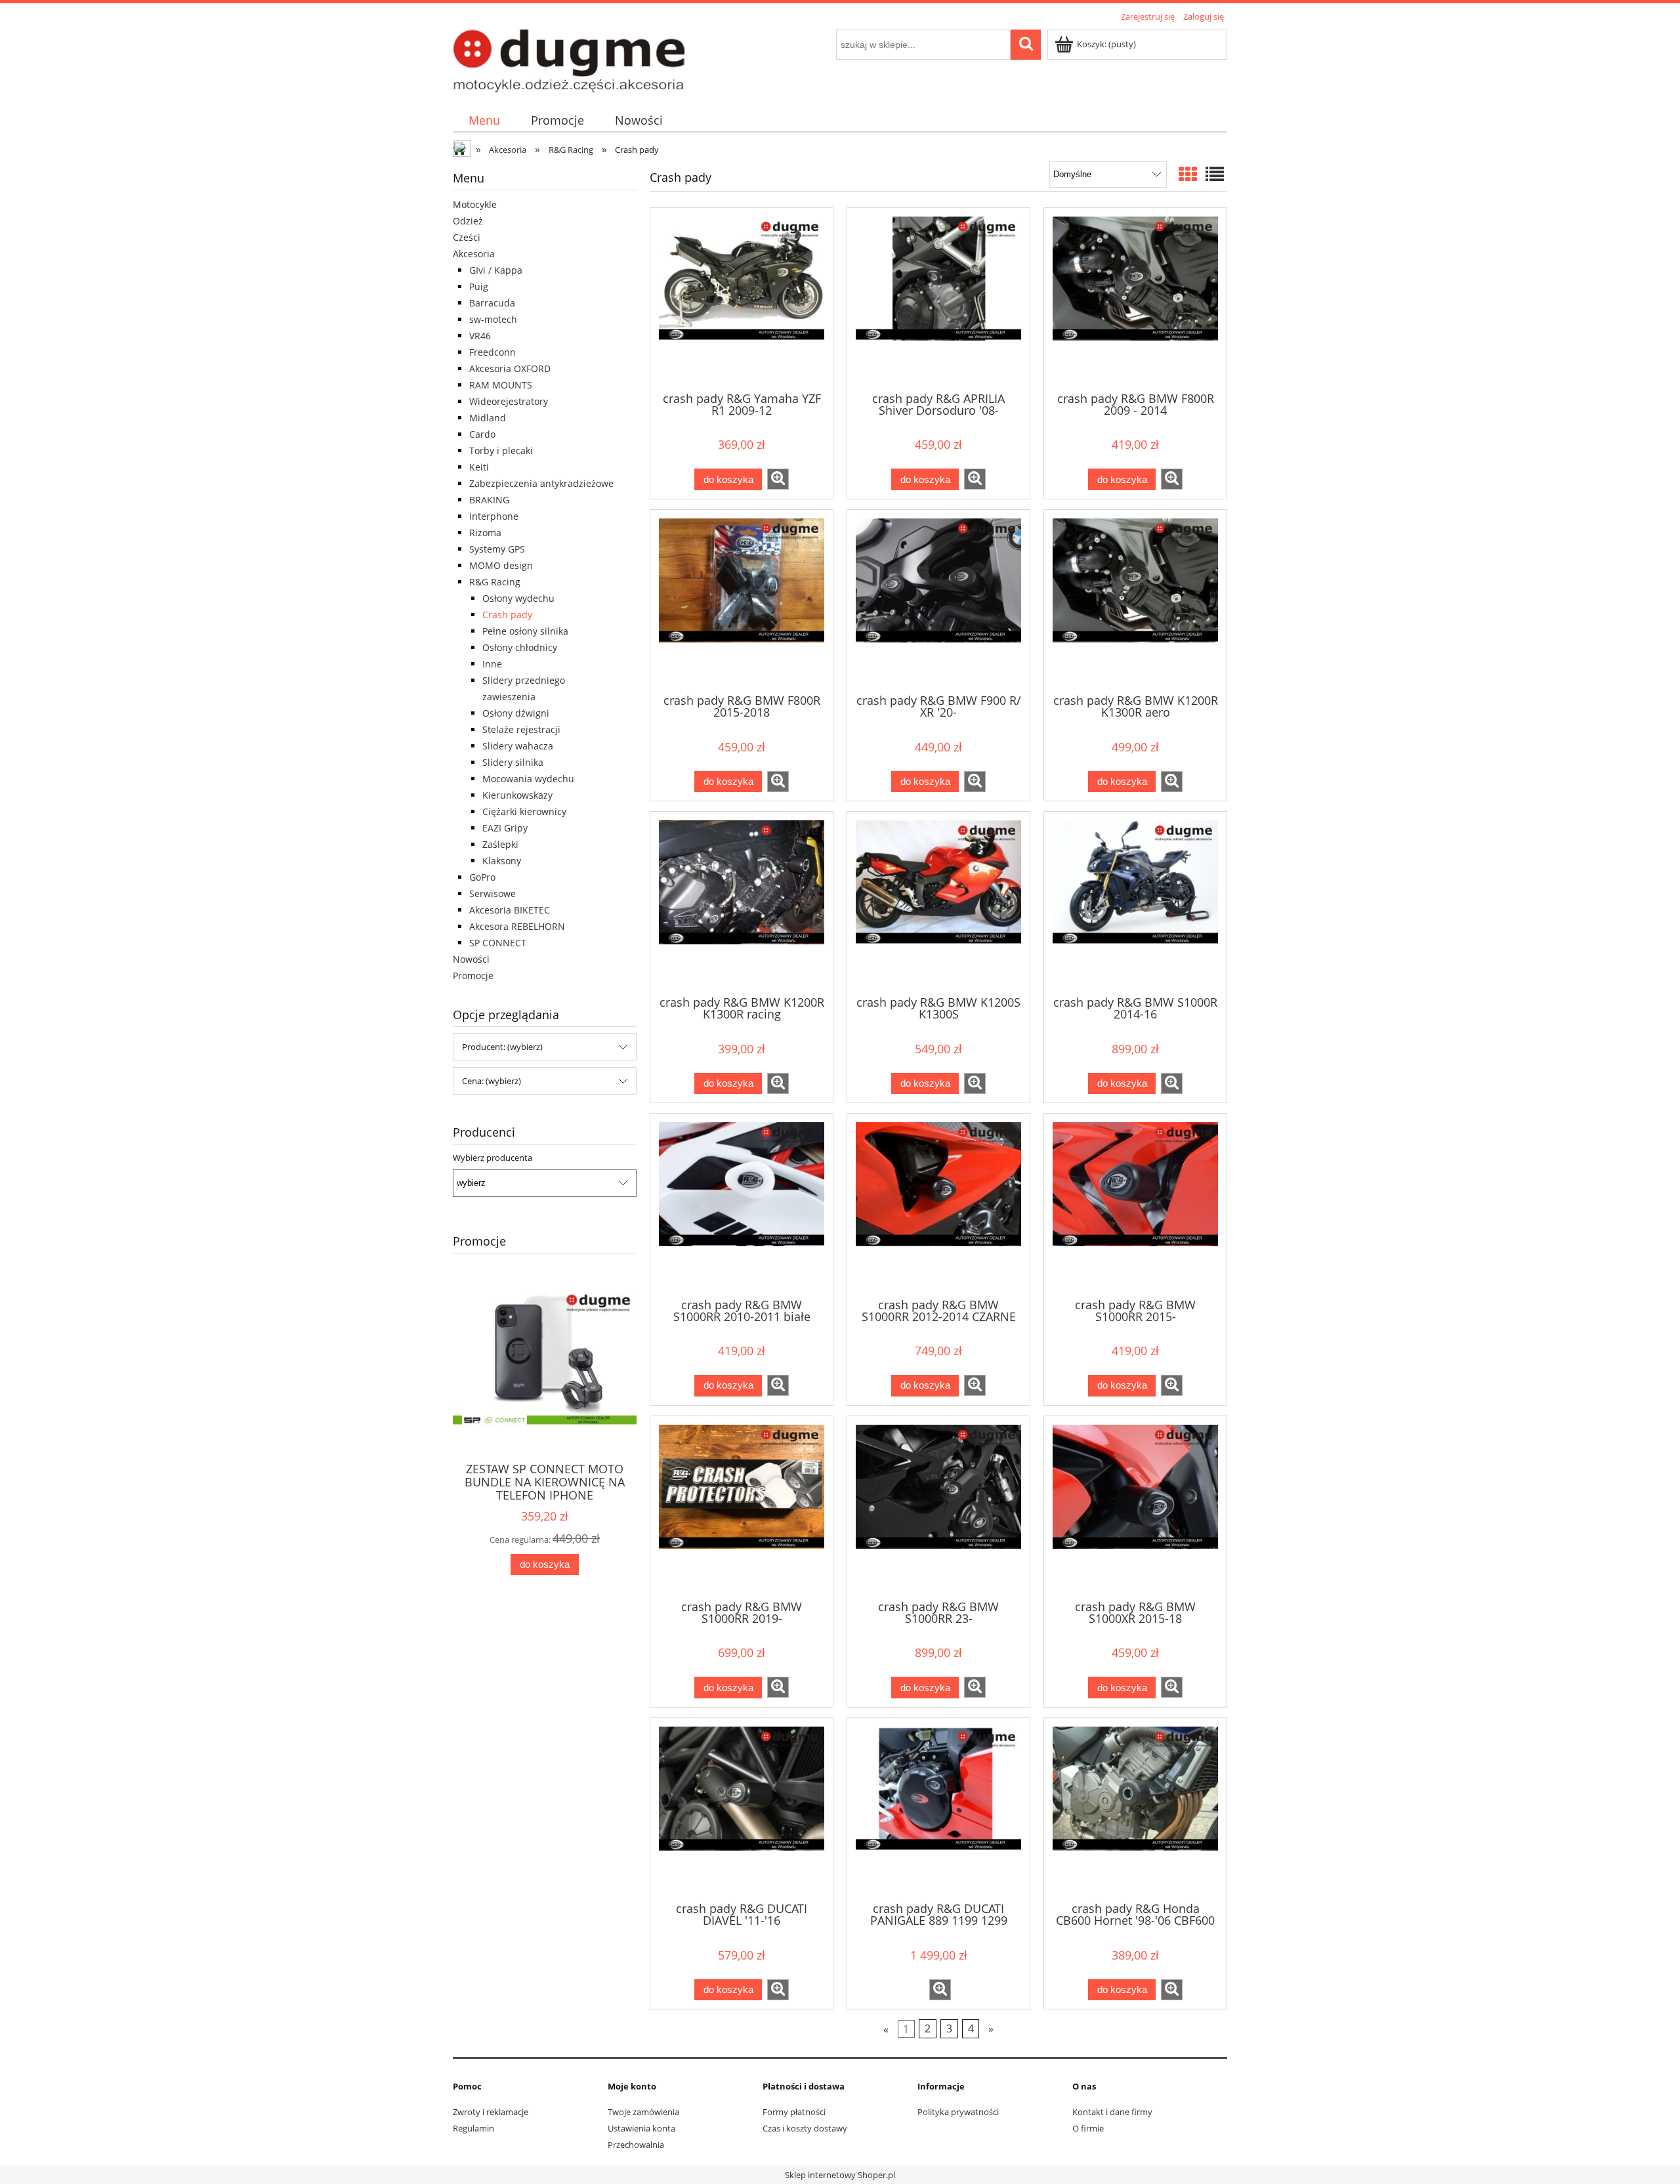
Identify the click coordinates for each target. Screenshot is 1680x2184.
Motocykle (475, 204)
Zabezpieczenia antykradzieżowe (541, 483)
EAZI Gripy (505, 828)
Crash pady (507, 615)
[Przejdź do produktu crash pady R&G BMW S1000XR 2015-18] (1135, 1507)
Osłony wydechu (518, 598)
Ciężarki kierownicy (524, 811)
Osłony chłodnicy (520, 647)
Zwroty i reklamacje (491, 2112)
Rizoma (485, 533)
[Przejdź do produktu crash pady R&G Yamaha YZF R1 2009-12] (742, 299)
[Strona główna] (569, 59)
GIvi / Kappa (496, 270)
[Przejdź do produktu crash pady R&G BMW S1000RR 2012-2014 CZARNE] (938, 1204)
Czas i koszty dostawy (805, 2128)
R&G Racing (495, 582)
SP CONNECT (498, 943)
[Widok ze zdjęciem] (1188, 174)
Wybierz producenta (493, 1158)
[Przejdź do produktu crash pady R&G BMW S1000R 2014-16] (1135, 902)
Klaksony (502, 861)
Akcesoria (474, 254)
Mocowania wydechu (528, 779)
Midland (488, 418)
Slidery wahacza (518, 746)
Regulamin (473, 2128)
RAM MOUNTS (501, 385)
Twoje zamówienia (643, 2112)
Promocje (473, 976)
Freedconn (493, 352)
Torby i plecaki (501, 451)
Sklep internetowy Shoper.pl (840, 2175)
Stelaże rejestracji (521, 729)
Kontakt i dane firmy (1112, 2112)
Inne (492, 664)
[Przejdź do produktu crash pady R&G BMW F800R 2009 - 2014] (1135, 299)
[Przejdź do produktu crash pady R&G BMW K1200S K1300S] (938, 902)
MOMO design (501, 565)
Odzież (468, 221)
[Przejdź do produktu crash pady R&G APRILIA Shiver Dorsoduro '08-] (938, 299)
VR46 (480, 336)
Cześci (467, 237)
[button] (778, 479)
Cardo (482, 434)
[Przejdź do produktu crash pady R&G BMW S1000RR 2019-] (742, 1507)
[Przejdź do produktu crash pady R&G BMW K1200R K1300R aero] (1135, 600)
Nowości (471, 959)
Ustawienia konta (641, 2128)
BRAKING (489, 500)
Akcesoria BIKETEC (510, 910)
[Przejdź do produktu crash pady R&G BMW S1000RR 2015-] (1135, 1204)
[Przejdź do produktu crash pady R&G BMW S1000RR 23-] (938, 1507)
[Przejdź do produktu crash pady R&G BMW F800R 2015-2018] (742, 600)
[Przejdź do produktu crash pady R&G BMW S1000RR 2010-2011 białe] (742, 1204)
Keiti (479, 467)
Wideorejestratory (509, 401)
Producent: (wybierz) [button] (502, 1047)
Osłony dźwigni (516, 713)
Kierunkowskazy (517, 795)
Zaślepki (500, 844)
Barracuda (492, 303)
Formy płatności (794, 2112)
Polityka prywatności (958, 2112)
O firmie (1088, 2128)
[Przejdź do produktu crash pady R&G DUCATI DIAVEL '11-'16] (742, 1809)
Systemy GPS (497, 549)
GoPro (482, 877)
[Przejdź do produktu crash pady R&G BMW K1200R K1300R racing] (742, 902)
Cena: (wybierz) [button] (492, 1081)
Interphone (494, 516)
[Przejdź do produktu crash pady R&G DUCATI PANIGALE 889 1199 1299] (938, 1809)
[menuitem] (484, 120)
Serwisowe (493, 893)
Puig (479, 286)
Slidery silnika (513, 762)
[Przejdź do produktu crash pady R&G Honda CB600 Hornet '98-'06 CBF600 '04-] (1135, 1809)
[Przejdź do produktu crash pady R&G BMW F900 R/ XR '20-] (938, 600)
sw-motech (493, 319)
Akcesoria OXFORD (510, 368)
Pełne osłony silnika (525, 631)
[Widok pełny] (1215, 174)
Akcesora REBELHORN (517, 926)
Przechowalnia (636, 2145)
